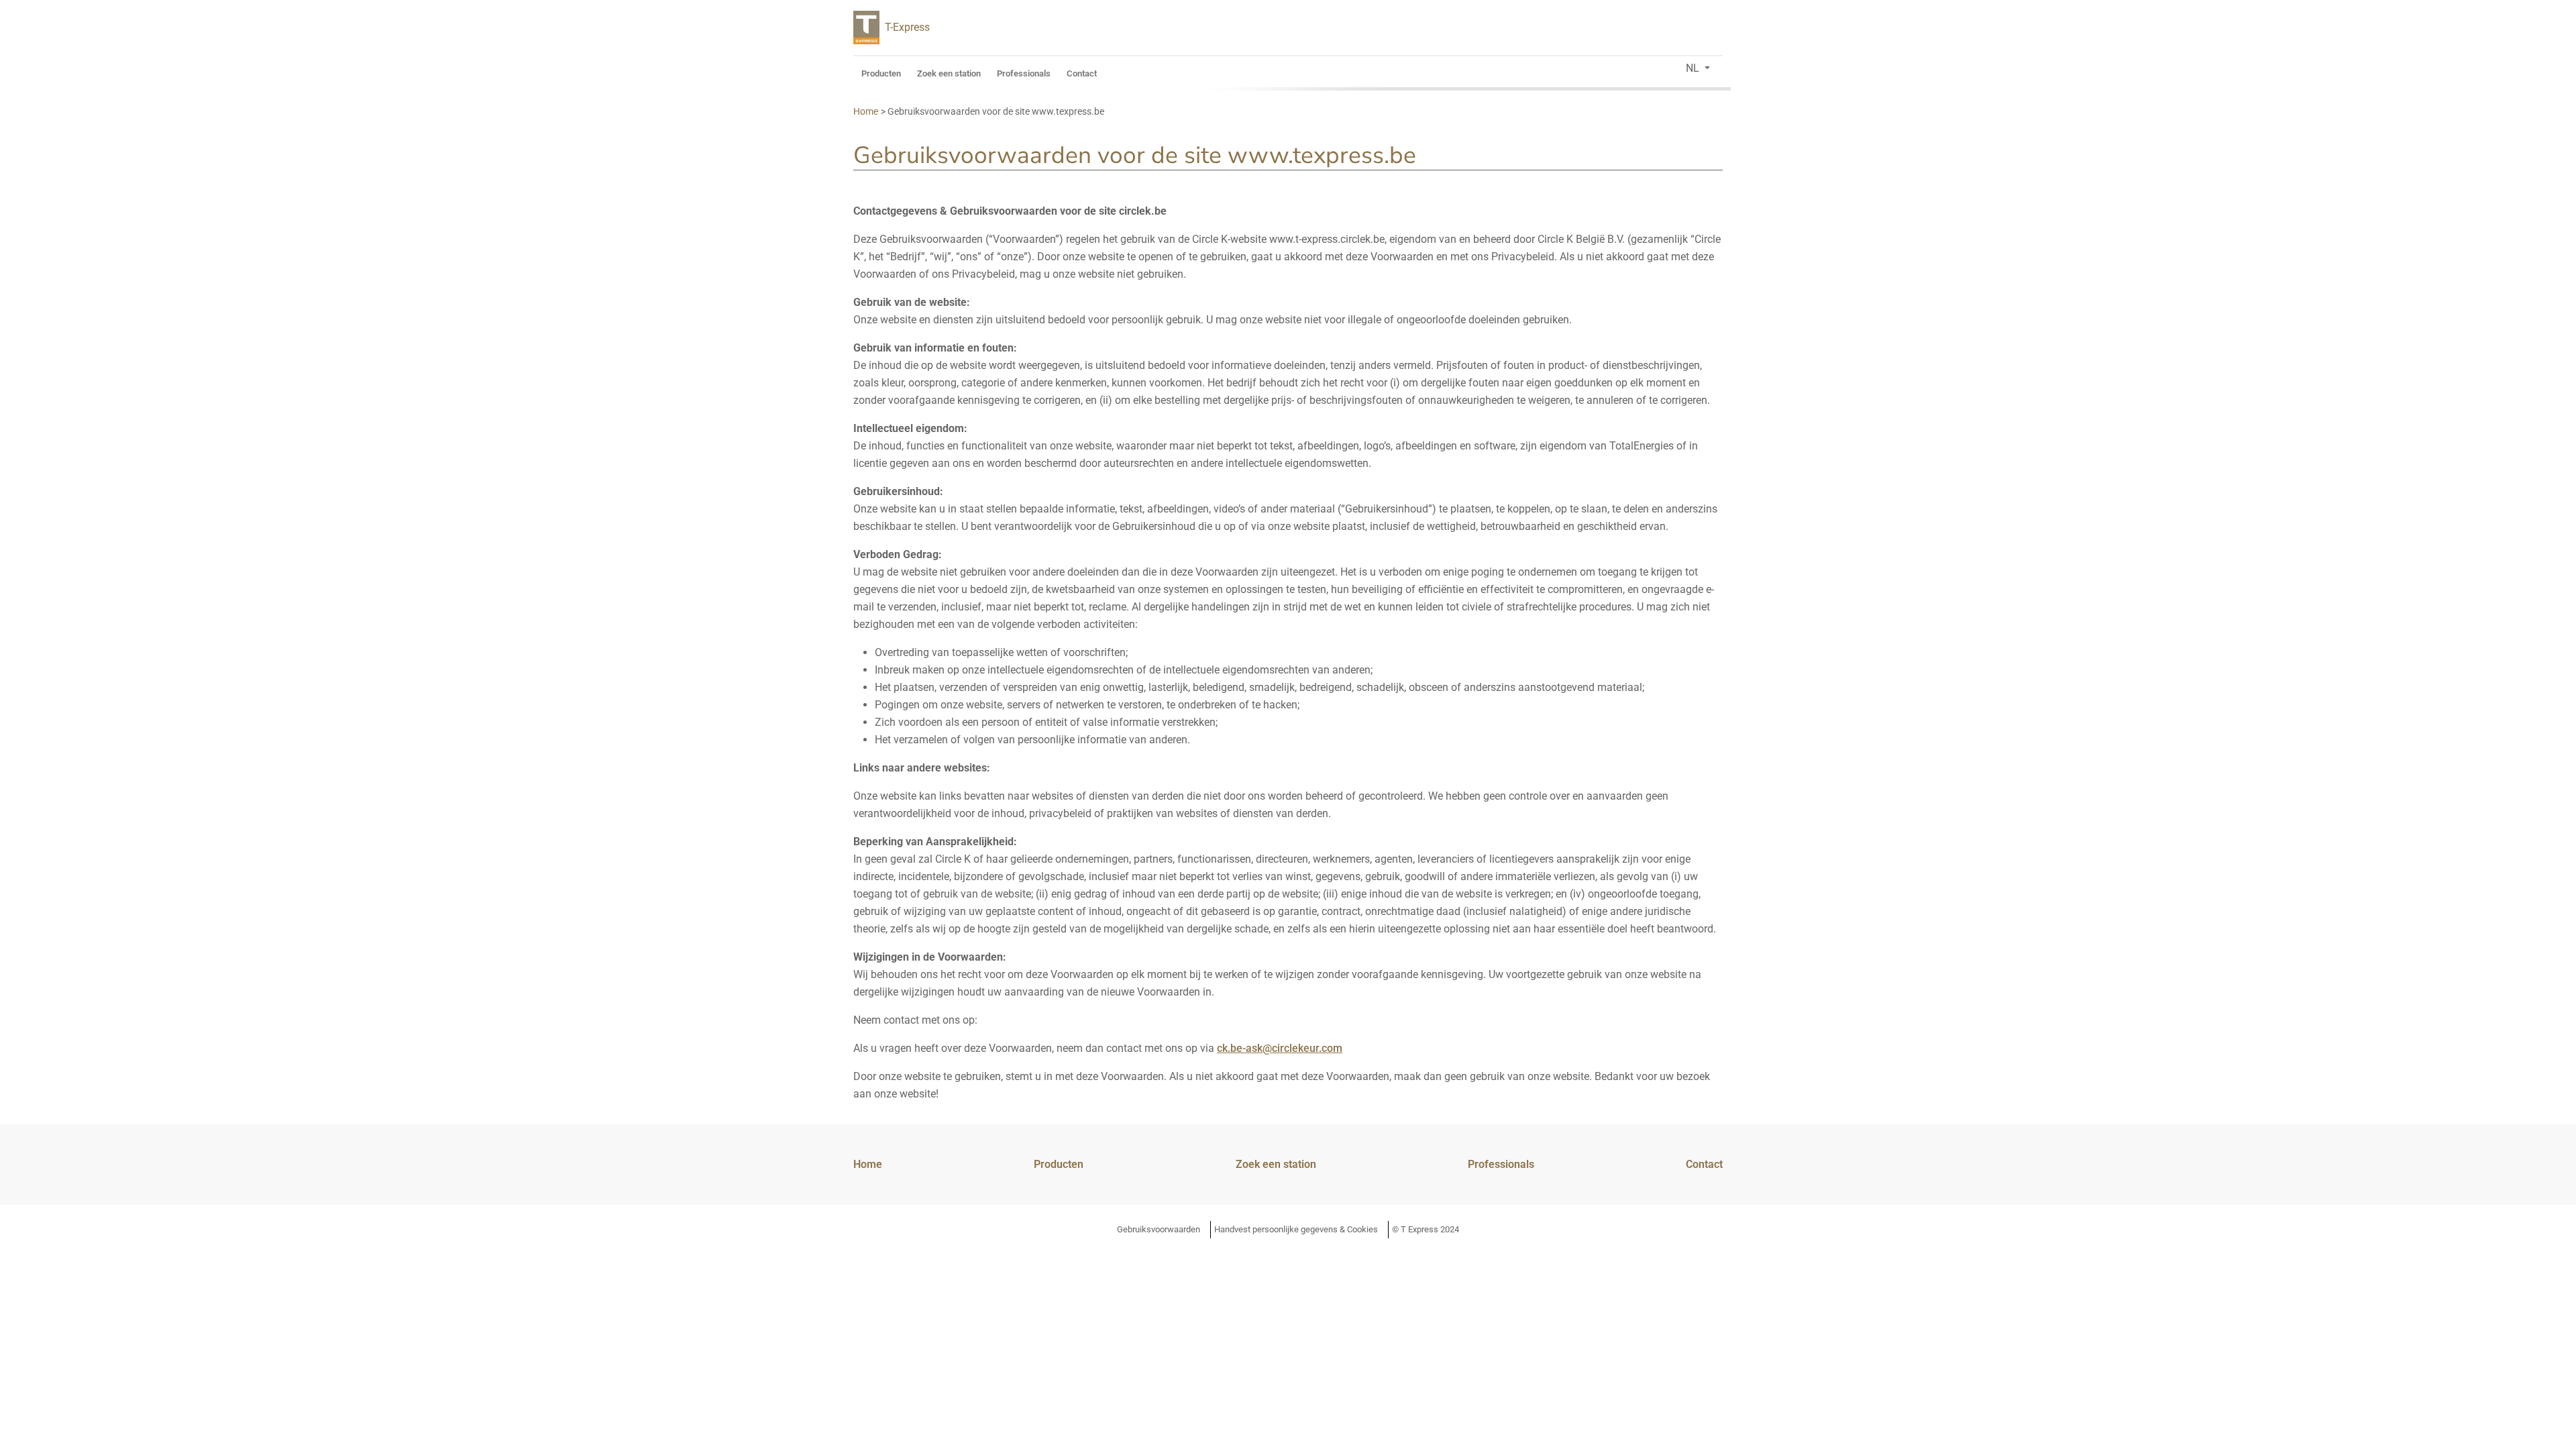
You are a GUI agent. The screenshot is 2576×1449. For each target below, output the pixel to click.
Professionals (1024, 73)
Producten (881, 73)
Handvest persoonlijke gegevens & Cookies (1296, 1229)
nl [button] (1694, 68)
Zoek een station (949, 73)
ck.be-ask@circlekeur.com (1280, 1048)
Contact (1082, 73)
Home (868, 1164)
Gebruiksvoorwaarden (1159, 1229)
